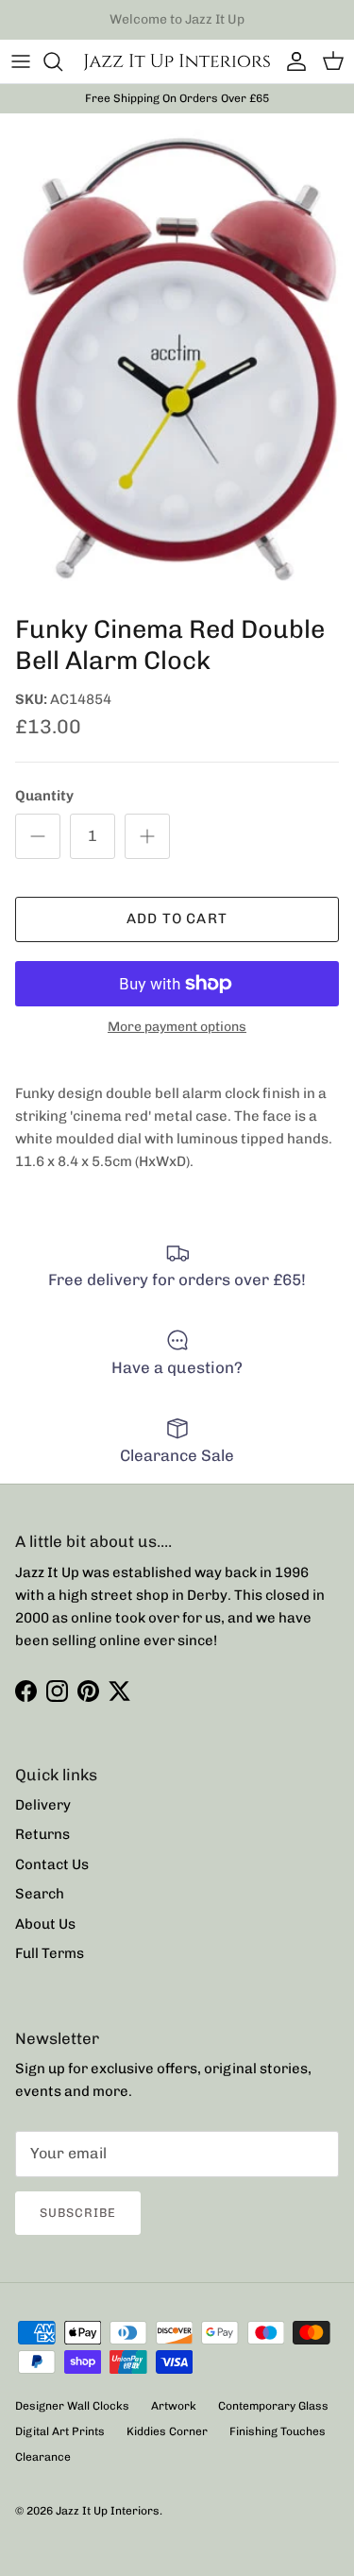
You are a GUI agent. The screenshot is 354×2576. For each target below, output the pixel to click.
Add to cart (177, 919)
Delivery (43, 1805)
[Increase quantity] (147, 836)
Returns (42, 1834)
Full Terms (50, 1953)
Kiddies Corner (167, 2431)
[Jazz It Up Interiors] (177, 61)
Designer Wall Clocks (72, 2406)
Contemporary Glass (273, 2406)
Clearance (43, 2457)
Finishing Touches (278, 2431)
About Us (45, 1924)
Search (40, 1894)
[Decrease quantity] (38, 836)
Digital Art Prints (60, 2431)
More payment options (177, 1027)
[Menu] (21, 61)
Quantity (44, 796)
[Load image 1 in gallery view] (177, 360)
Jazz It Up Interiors (108, 2511)
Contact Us (52, 1864)
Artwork (174, 2406)
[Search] (62, 61)
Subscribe (78, 2213)
